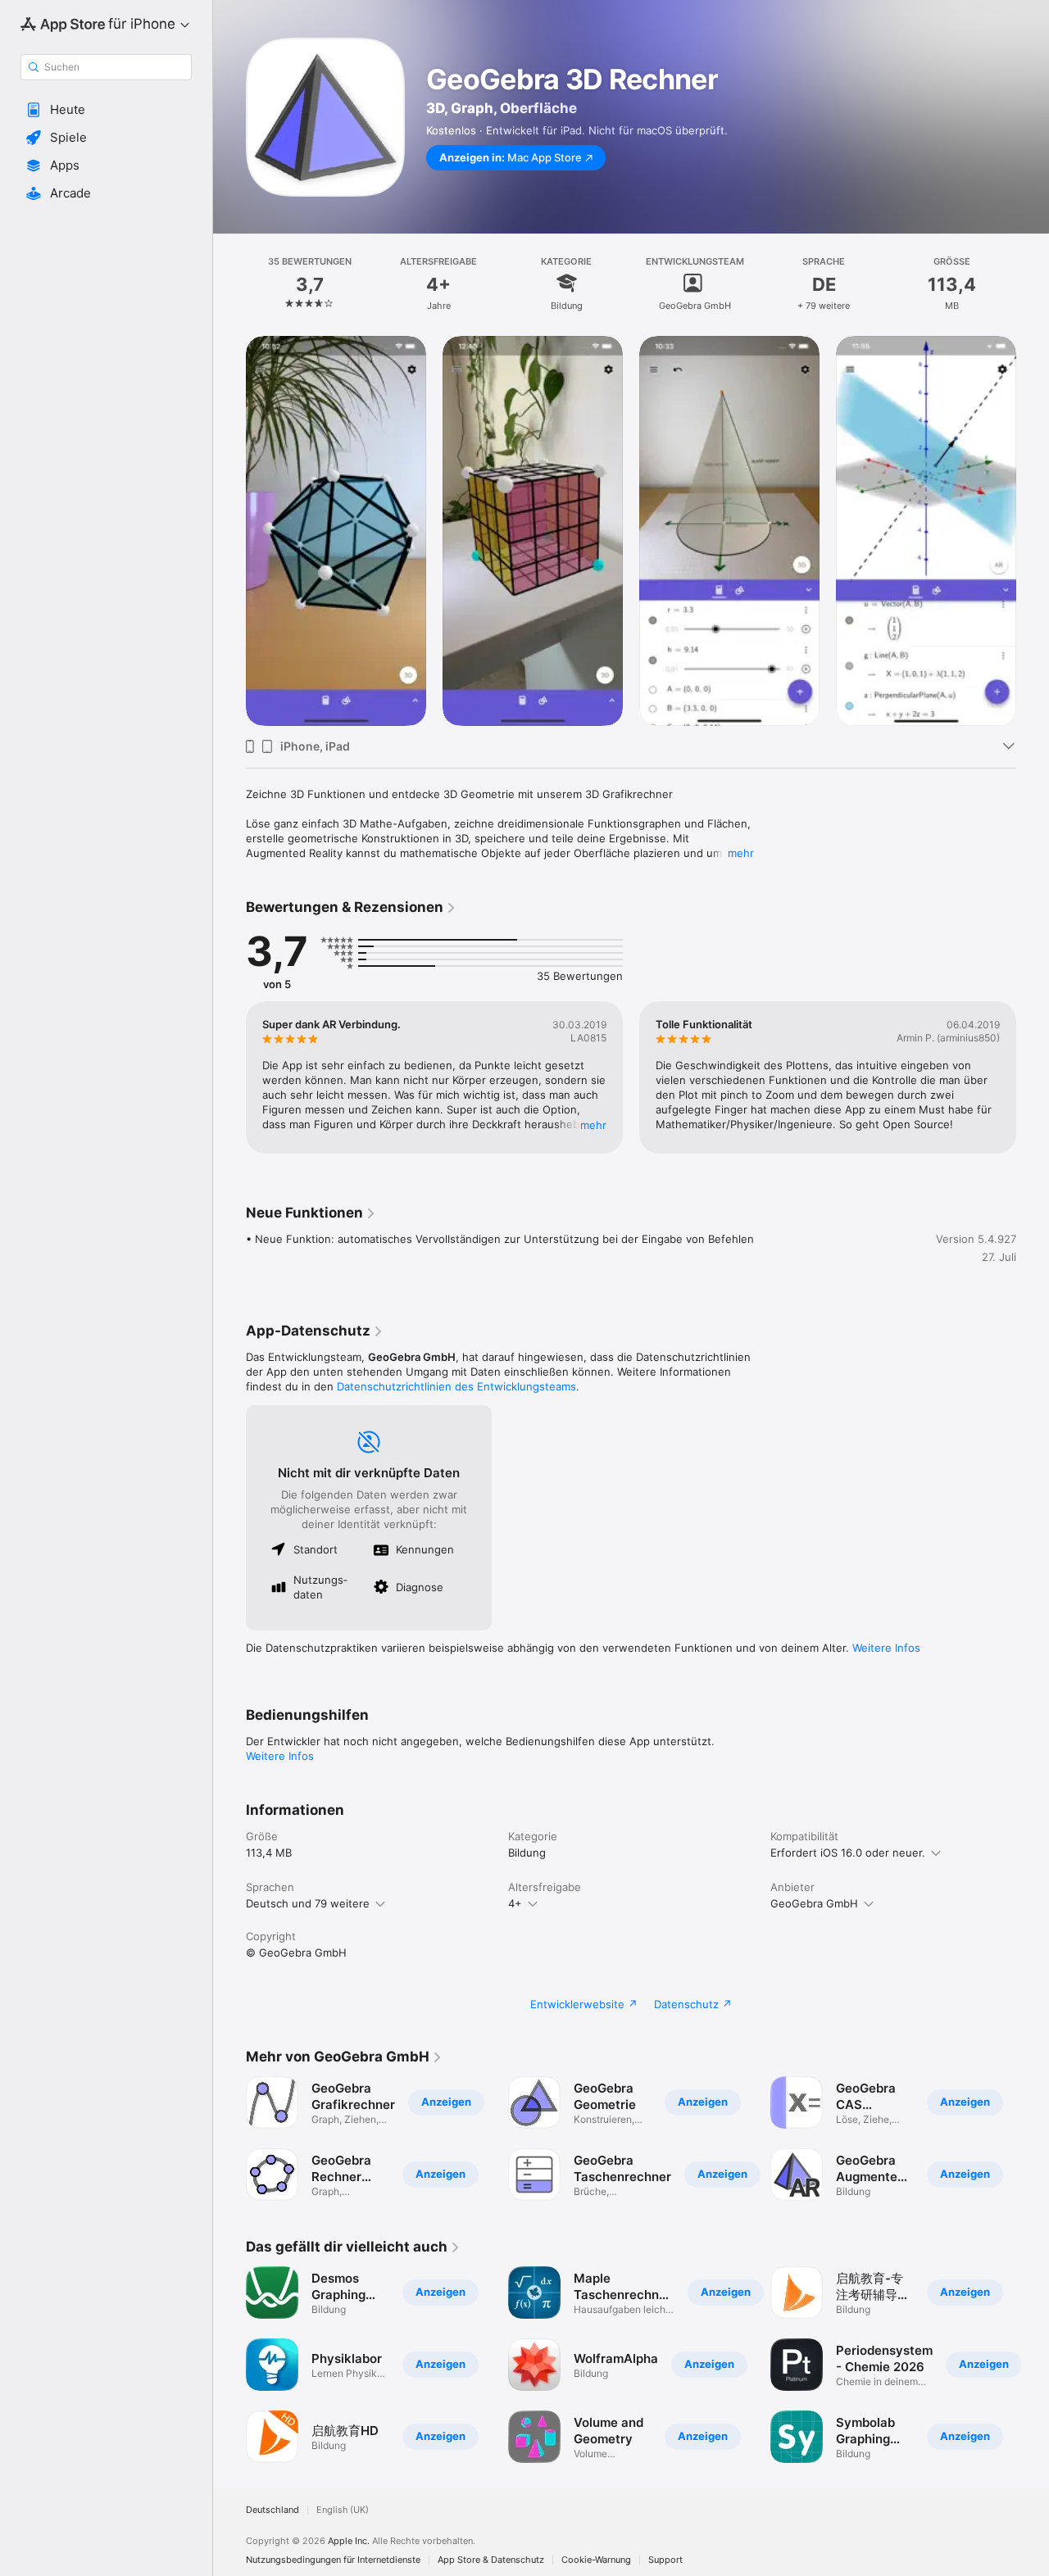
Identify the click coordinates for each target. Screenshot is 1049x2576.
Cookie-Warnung (596, 2560)
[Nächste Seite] (1033, 531)
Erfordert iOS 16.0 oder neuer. (848, 1853)
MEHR (593, 1125)
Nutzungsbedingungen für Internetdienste (333, 2560)
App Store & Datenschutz (491, 2560)
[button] (106, 110)
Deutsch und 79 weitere (308, 1903)
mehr (741, 853)
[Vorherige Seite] (229, 531)
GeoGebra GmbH (814, 1903)
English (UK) (343, 2510)
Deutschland (272, 2510)
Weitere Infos (886, 1648)
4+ (515, 1903)
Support (665, 2560)
